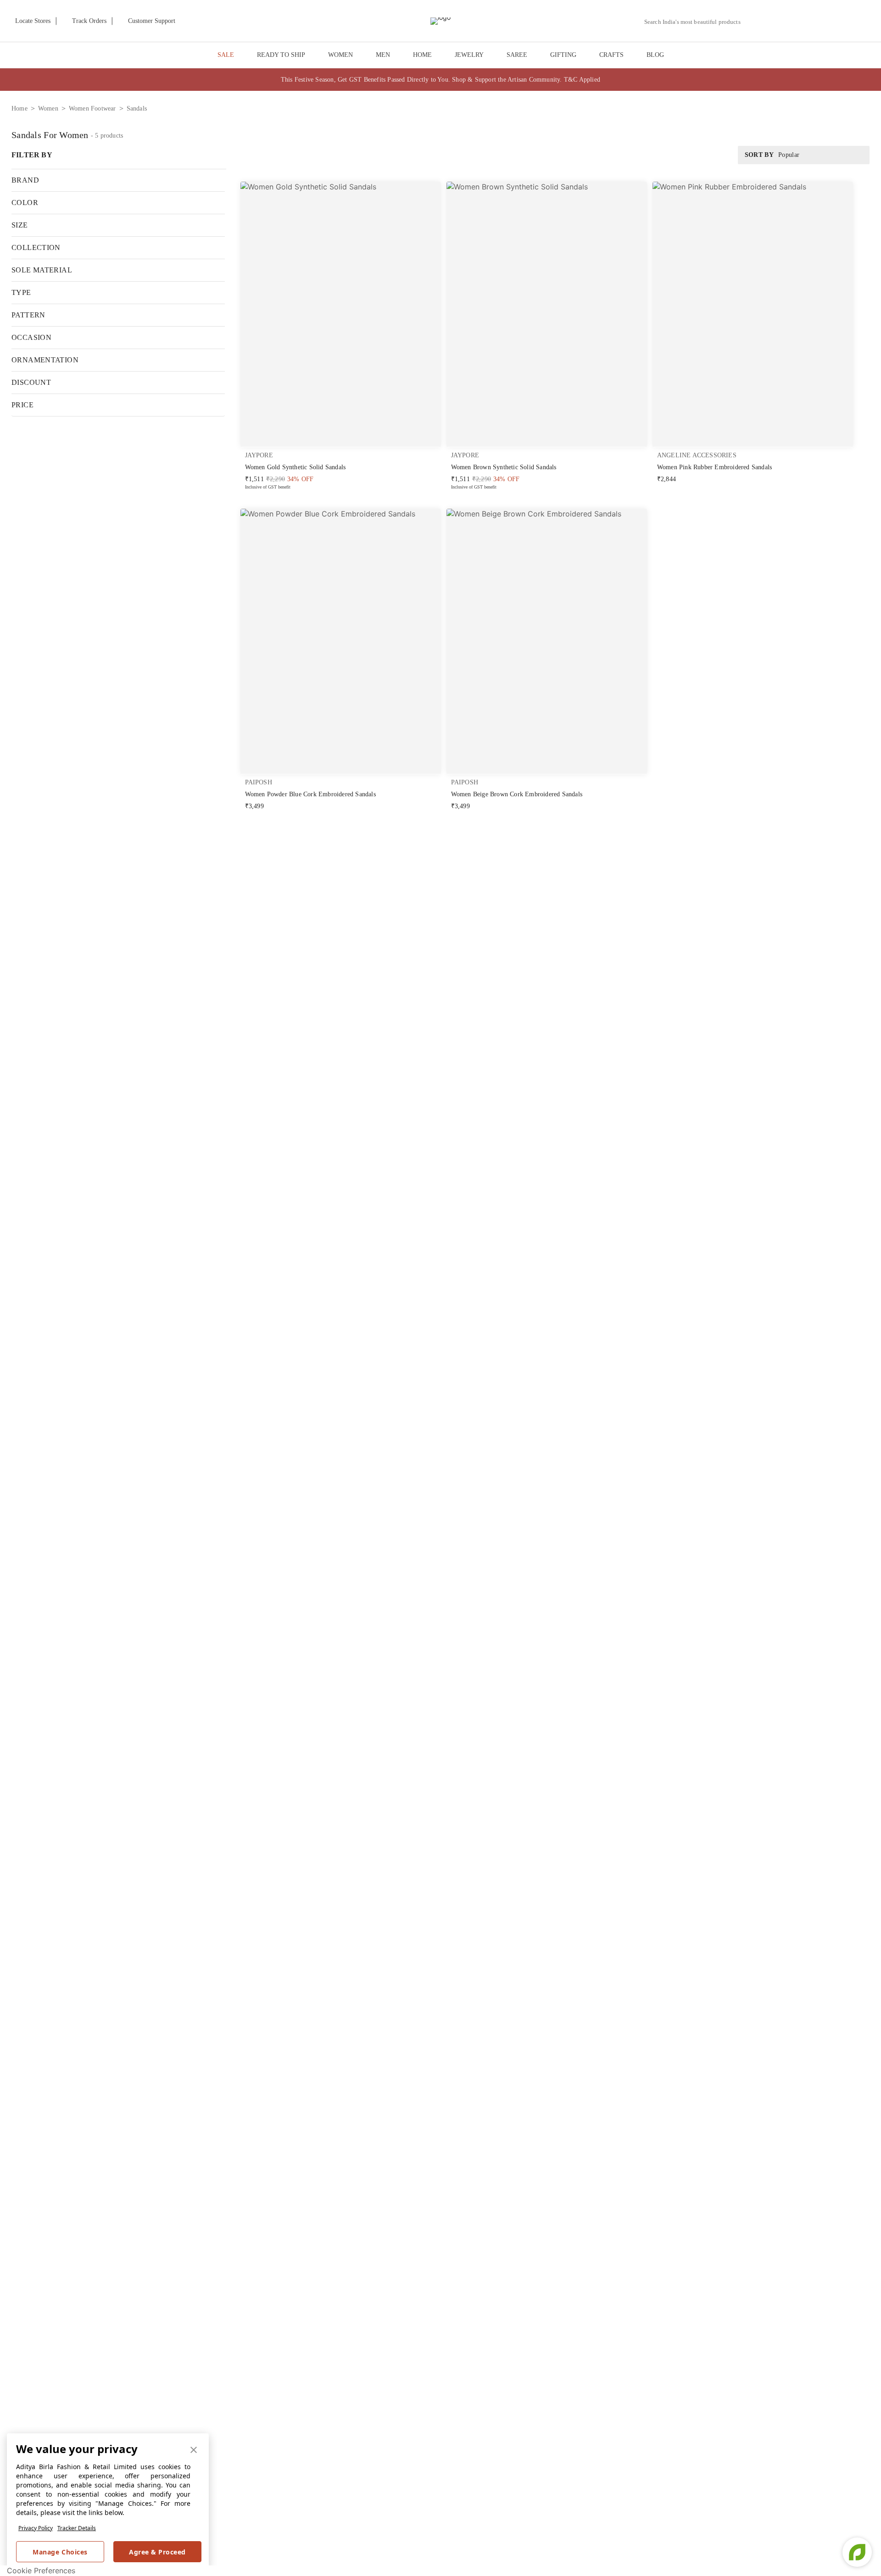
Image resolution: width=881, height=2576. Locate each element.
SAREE (517, 55)
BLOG (655, 55)
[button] (774, 21)
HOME (422, 55)
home (20, 108)
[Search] (753, 22)
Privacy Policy (36, 2528)
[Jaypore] (440, 21)
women (48, 108)
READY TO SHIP (281, 55)
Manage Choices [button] (60, 2552)
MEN (383, 55)
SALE (226, 55)
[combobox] (696, 22)
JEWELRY (469, 55)
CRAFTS (611, 55)
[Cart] (821, 22)
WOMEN (340, 55)
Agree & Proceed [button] (157, 2552)
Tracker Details (77, 2528)
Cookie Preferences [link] (41, 2570)
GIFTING (563, 55)
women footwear (92, 108)
